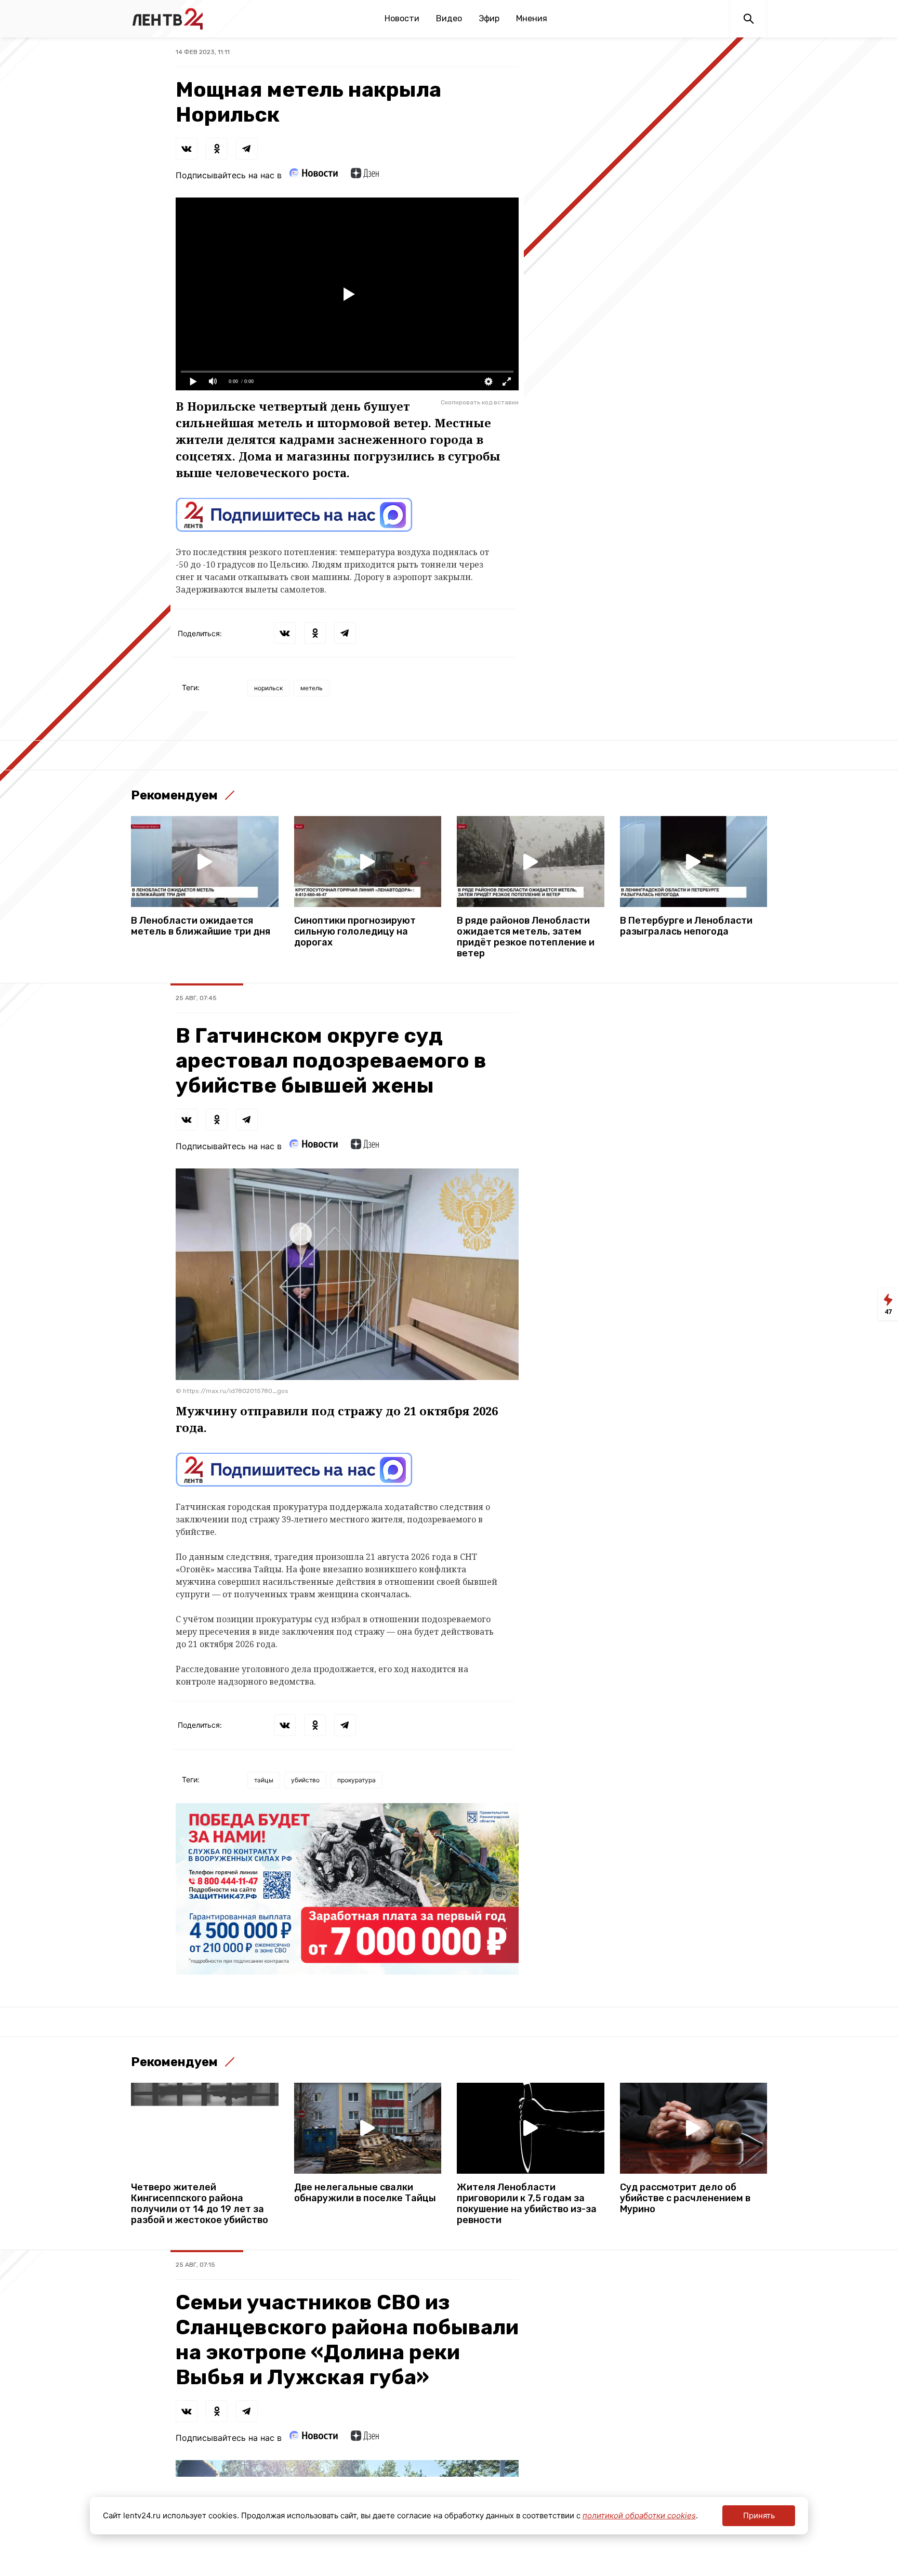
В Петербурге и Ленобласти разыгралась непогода (686, 926)
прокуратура (356, 1780)
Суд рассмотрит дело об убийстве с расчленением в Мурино (685, 2198)
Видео (449, 18)
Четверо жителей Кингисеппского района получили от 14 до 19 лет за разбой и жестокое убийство (200, 2204)
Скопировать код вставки (480, 402)
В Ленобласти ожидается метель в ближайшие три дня (201, 926)
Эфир (489, 18)
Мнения (532, 18)
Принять (759, 2515)
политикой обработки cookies (639, 2515)
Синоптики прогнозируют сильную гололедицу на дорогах (355, 932)
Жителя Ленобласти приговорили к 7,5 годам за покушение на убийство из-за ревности (527, 2204)
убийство (305, 1780)
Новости (402, 18)
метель (312, 688)
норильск (268, 688)
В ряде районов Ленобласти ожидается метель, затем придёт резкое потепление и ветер (526, 937)
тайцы (264, 1780)
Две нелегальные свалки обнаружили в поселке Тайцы (365, 2193)
